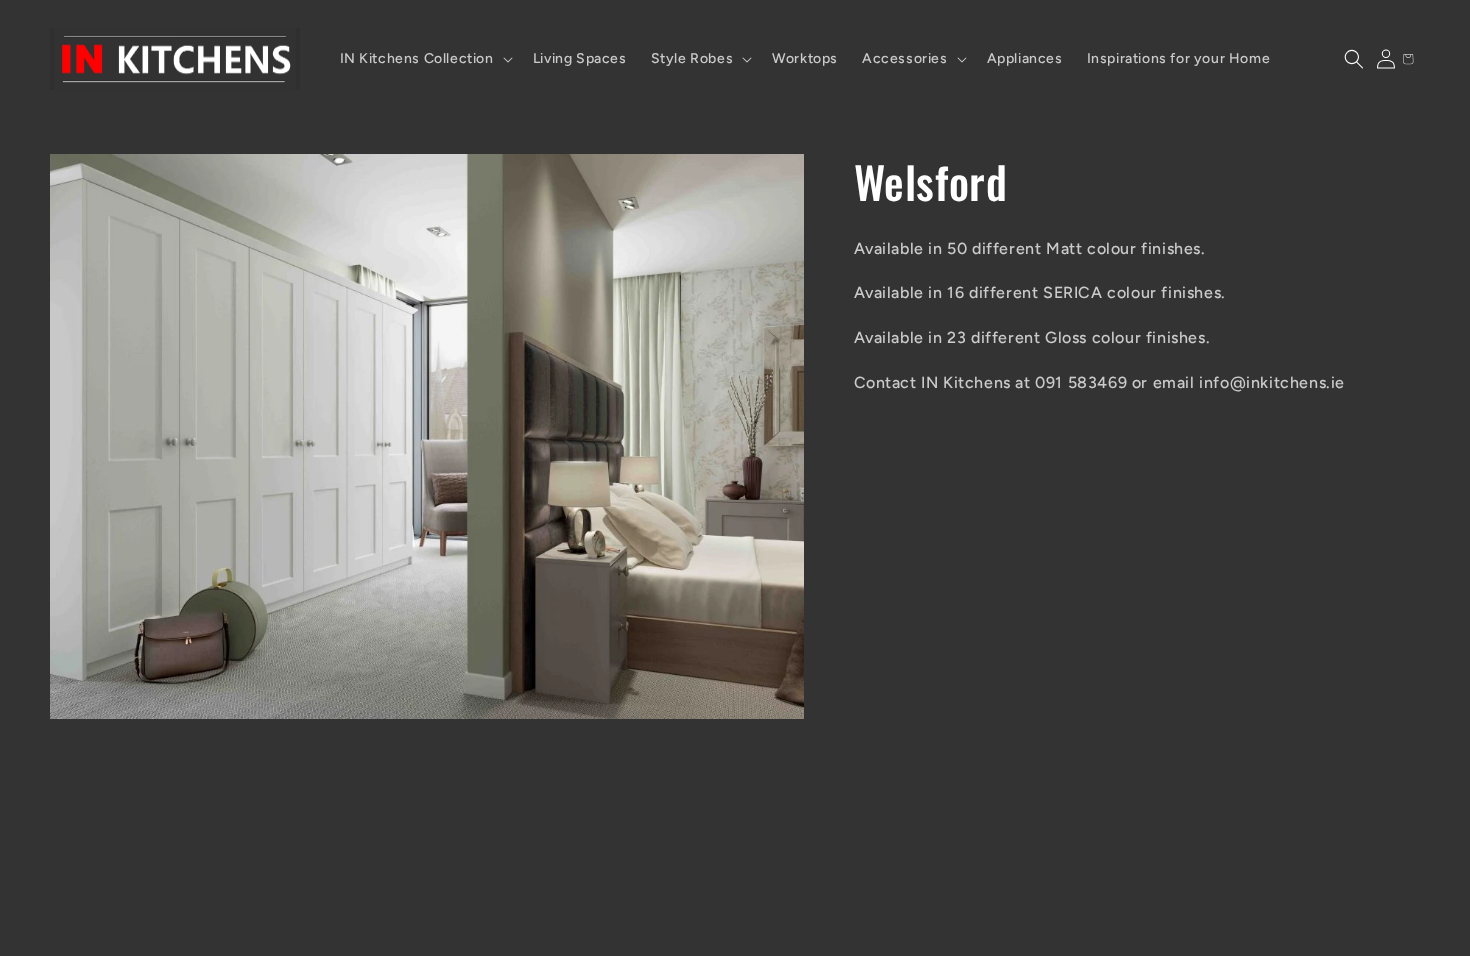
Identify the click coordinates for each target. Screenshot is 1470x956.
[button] (424, 59)
